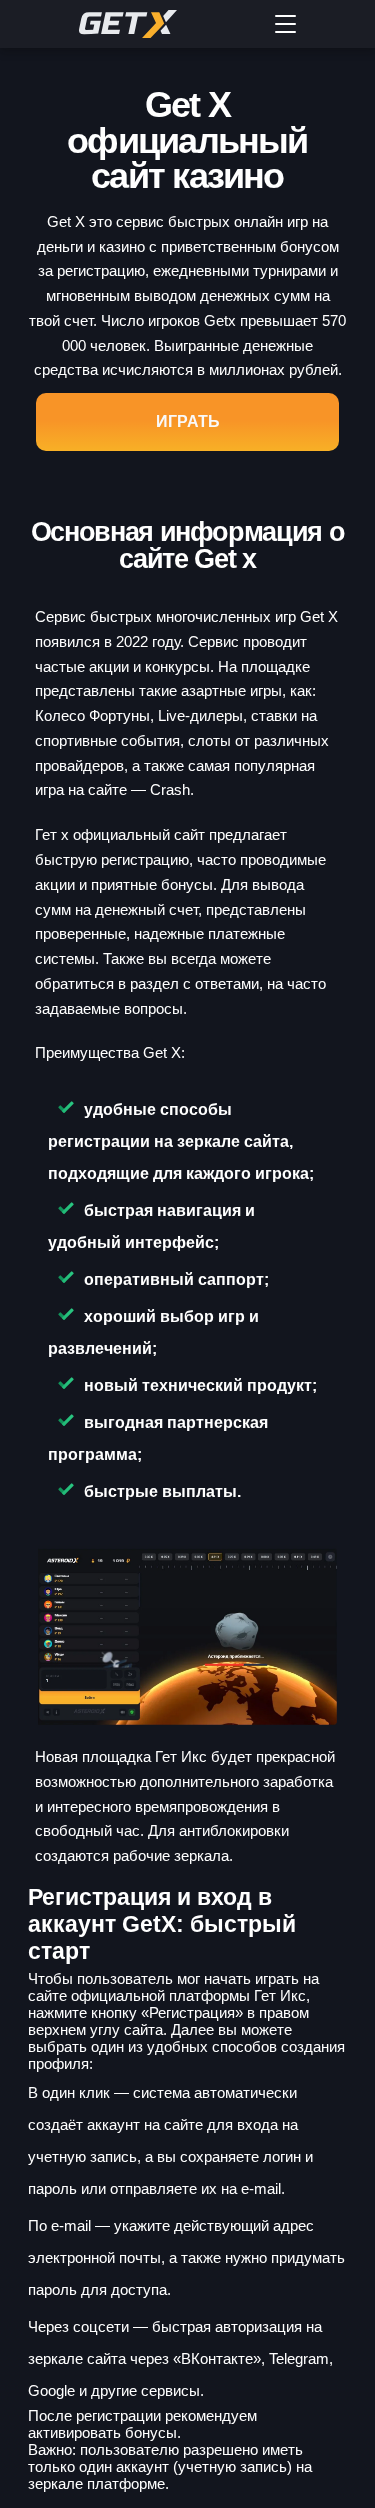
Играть (188, 421)
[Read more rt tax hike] (162, 24)
